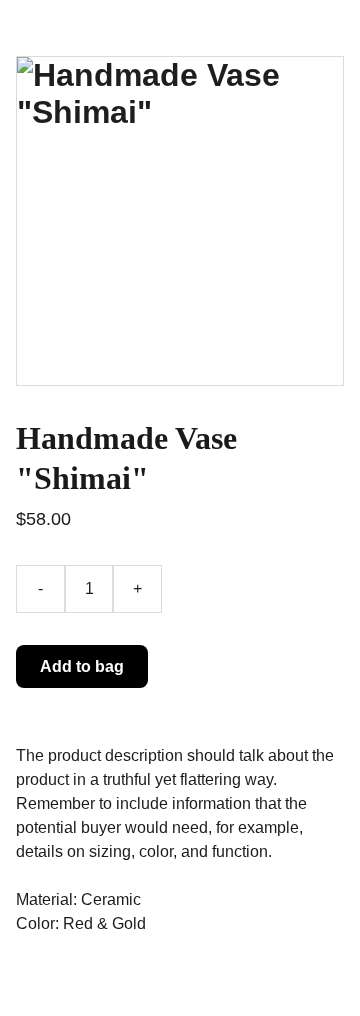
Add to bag (82, 666)
